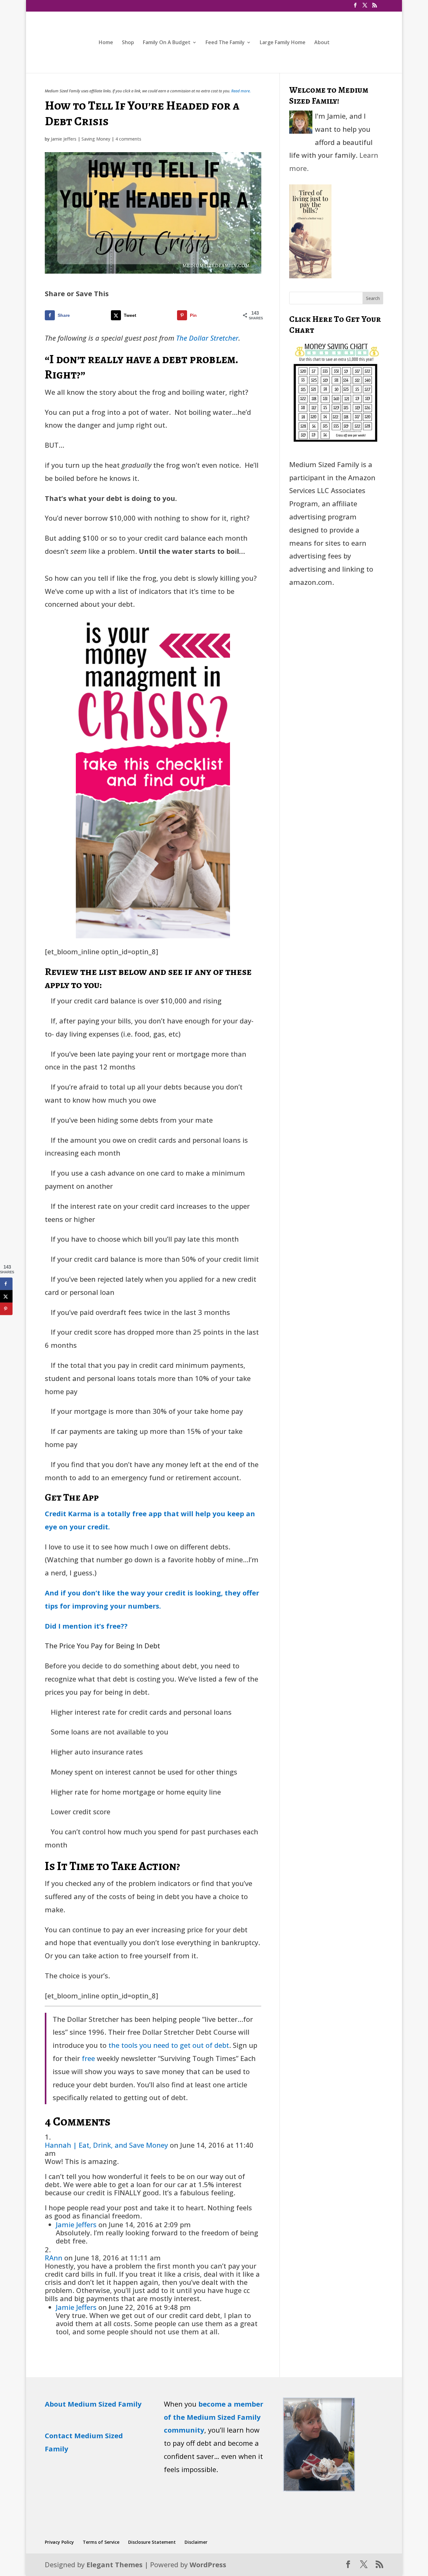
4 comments (128, 139)
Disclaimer (196, 2542)
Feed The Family (225, 43)
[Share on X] (6, 1296)
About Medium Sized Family (93, 2404)
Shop (128, 43)
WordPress (208, 2564)
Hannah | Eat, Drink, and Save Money (106, 2145)
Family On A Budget (167, 43)
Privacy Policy (59, 2542)
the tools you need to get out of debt (169, 2045)
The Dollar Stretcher (207, 338)
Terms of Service (101, 2542)
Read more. (241, 91)
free (88, 2058)
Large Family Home (283, 43)
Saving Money (96, 139)
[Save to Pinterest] (6, 1309)
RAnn (54, 2258)
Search (373, 298)
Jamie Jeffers (64, 139)
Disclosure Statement (152, 2542)
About (322, 43)
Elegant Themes (115, 2564)
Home (106, 43)
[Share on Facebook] (6, 1284)
